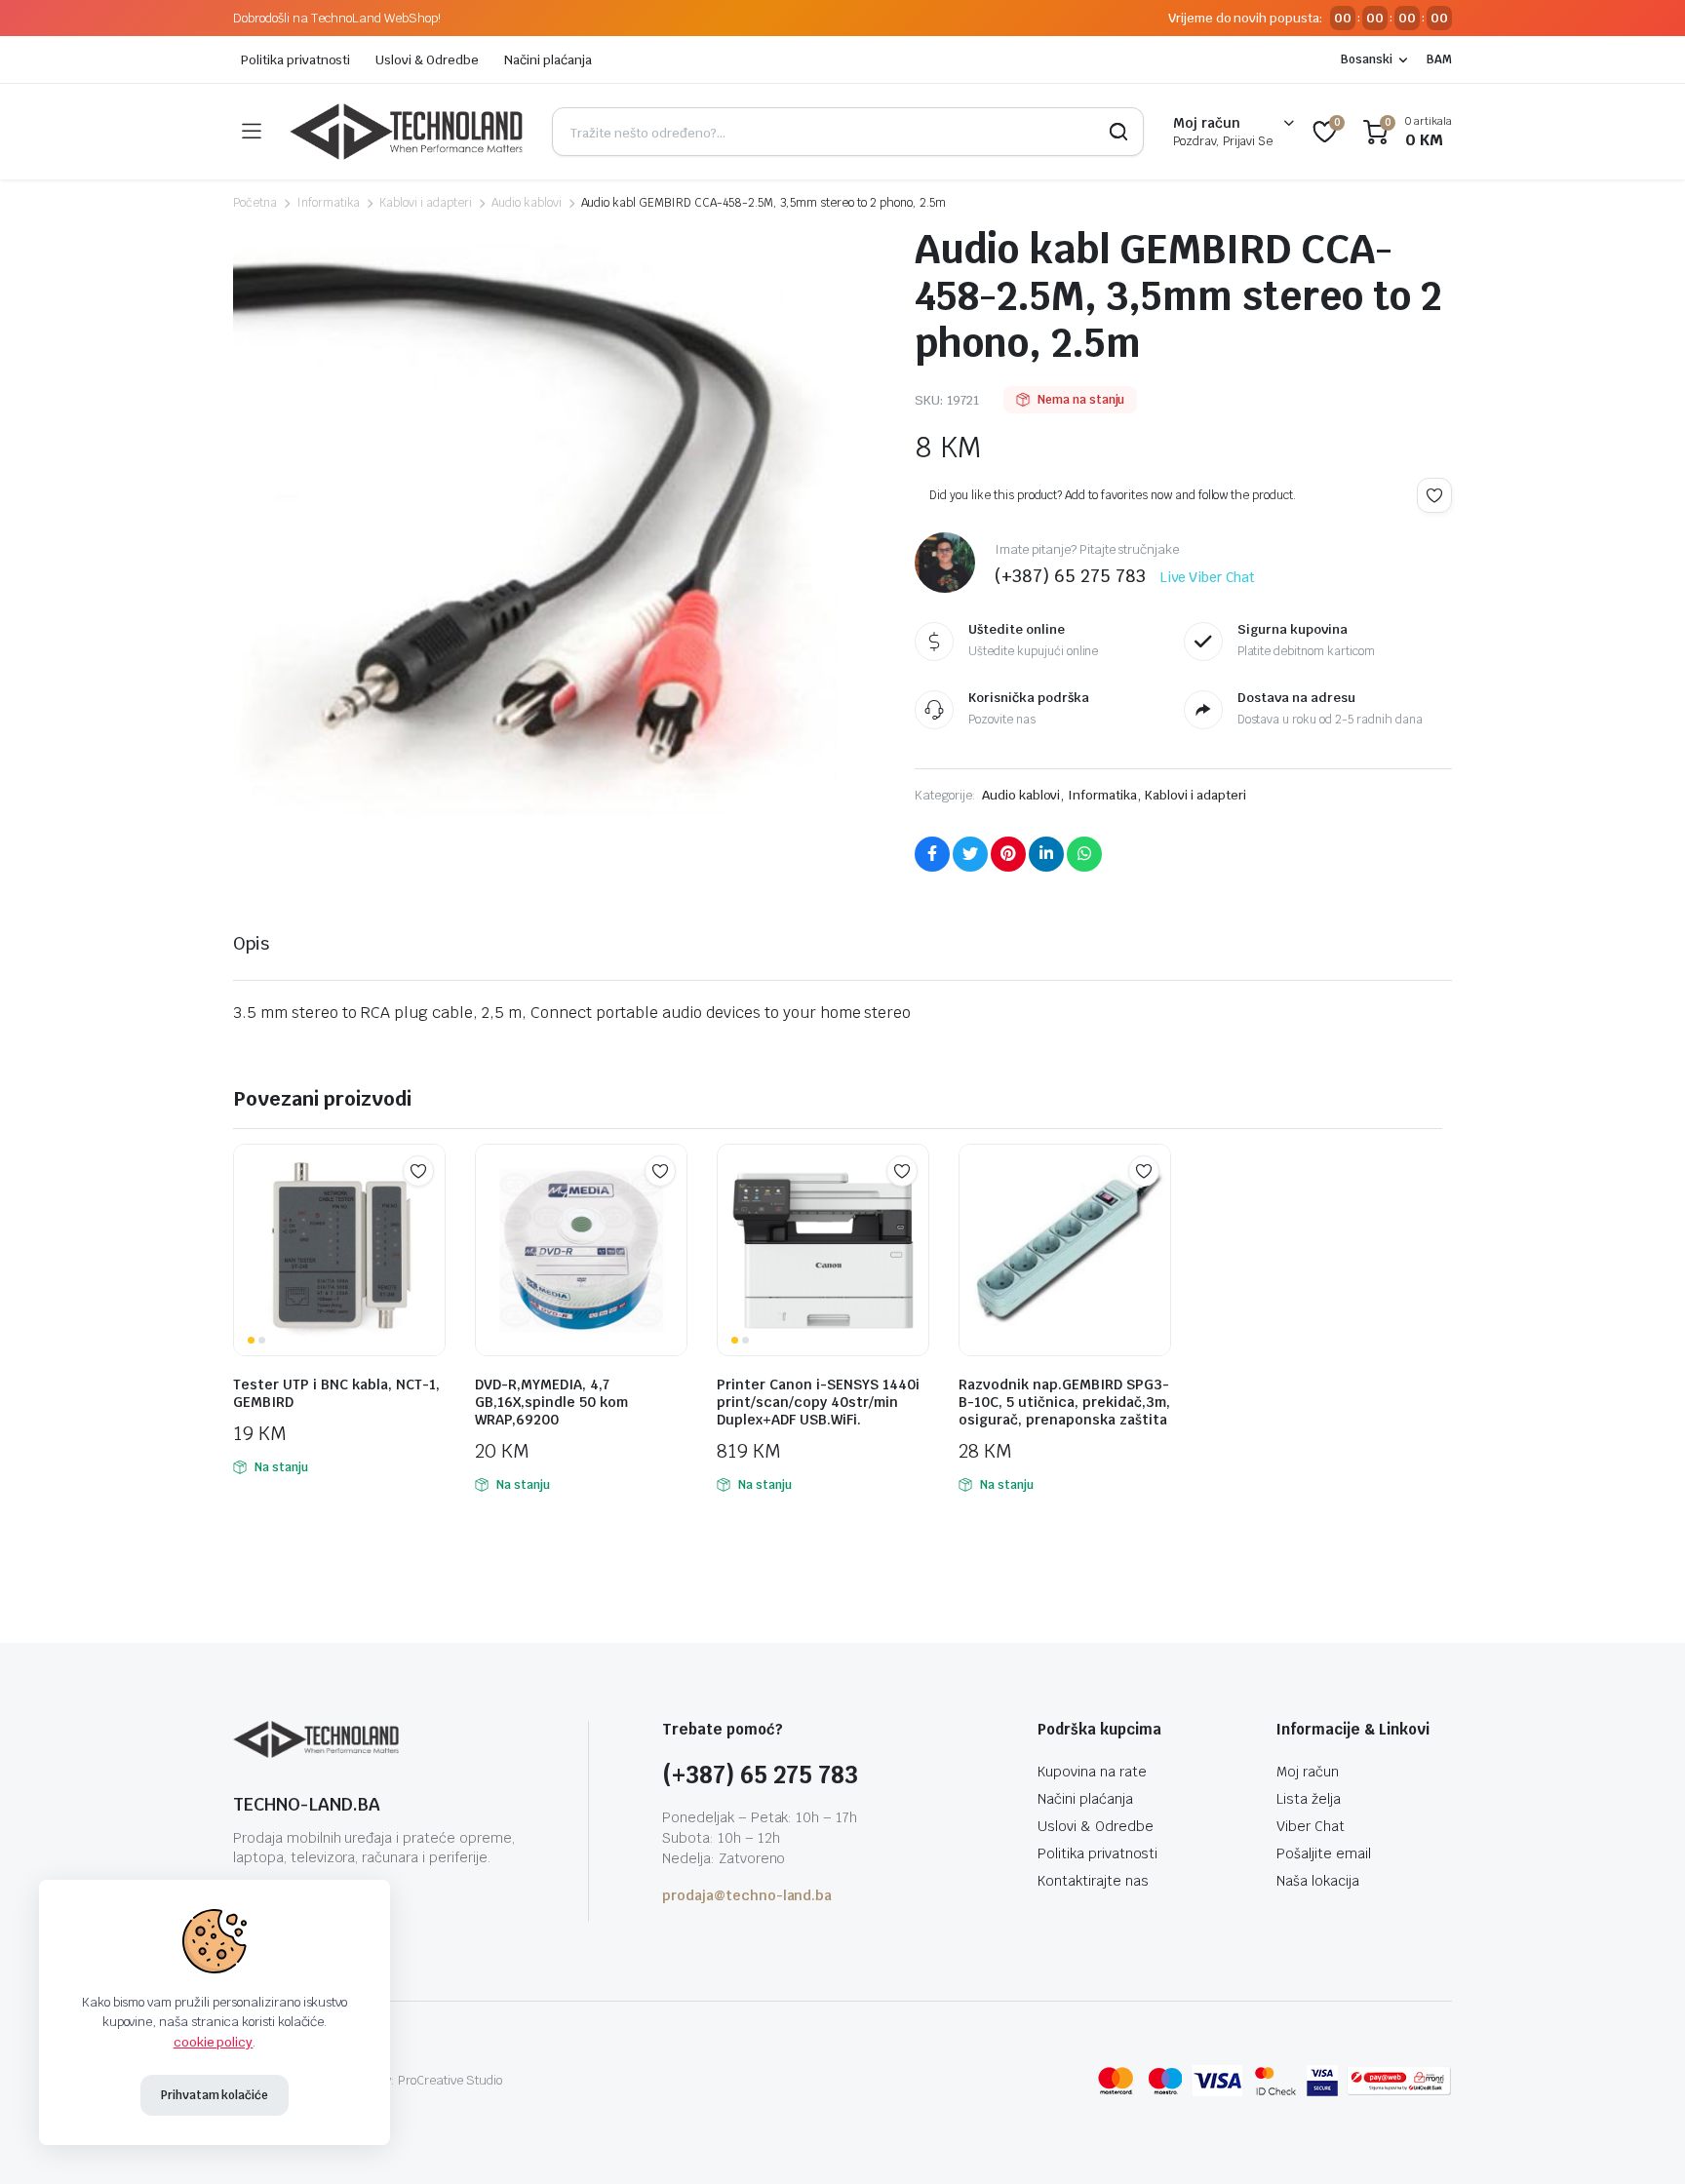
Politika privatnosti (295, 60)
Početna (255, 203)
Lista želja (1309, 1799)
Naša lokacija (1318, 1881)
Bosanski (1367, 59)
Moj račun (1308, 1772)
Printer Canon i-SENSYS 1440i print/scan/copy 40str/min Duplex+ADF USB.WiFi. (818, 1402)
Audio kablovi (527, 203)
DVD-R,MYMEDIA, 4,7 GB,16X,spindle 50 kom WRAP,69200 (551, 1402)
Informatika (329, 203)
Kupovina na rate (1092, 1772)
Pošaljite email (1324, 1853)
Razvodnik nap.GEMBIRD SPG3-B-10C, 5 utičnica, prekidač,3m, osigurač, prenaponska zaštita (1064, 1402)
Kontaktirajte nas (1093, 1881)
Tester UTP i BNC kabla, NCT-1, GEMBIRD (336, 1393)
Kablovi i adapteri (425, 203)
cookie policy (214, 2042)
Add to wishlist (1434, 495)
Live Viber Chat (1208, 577)
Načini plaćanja (548, 60)
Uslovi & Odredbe (427, 60)
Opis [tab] (251, 943)
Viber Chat (1311, 1826)
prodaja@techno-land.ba (747, 1895)
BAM (1439, 59)
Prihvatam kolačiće (215, 2095)
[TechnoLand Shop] (406, 132)
